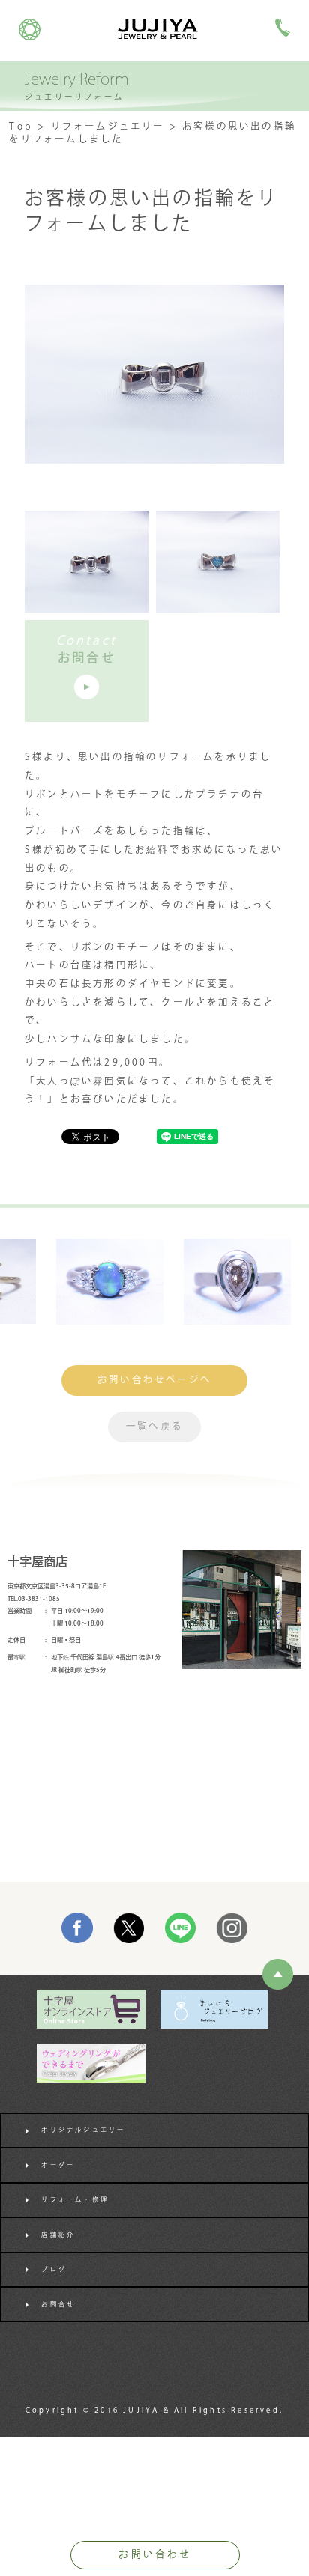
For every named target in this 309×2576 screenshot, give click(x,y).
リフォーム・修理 (75, 2200)
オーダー (58, 2165)
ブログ (54, 2269)
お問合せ (58, 2305)
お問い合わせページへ (154, 1380)
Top (21, 127)
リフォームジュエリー (108, 127)
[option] (91, 1281)
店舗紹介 (58, 2235)
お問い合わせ (155, 2554)
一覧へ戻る (154, 1427)
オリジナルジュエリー (83, 2130)
